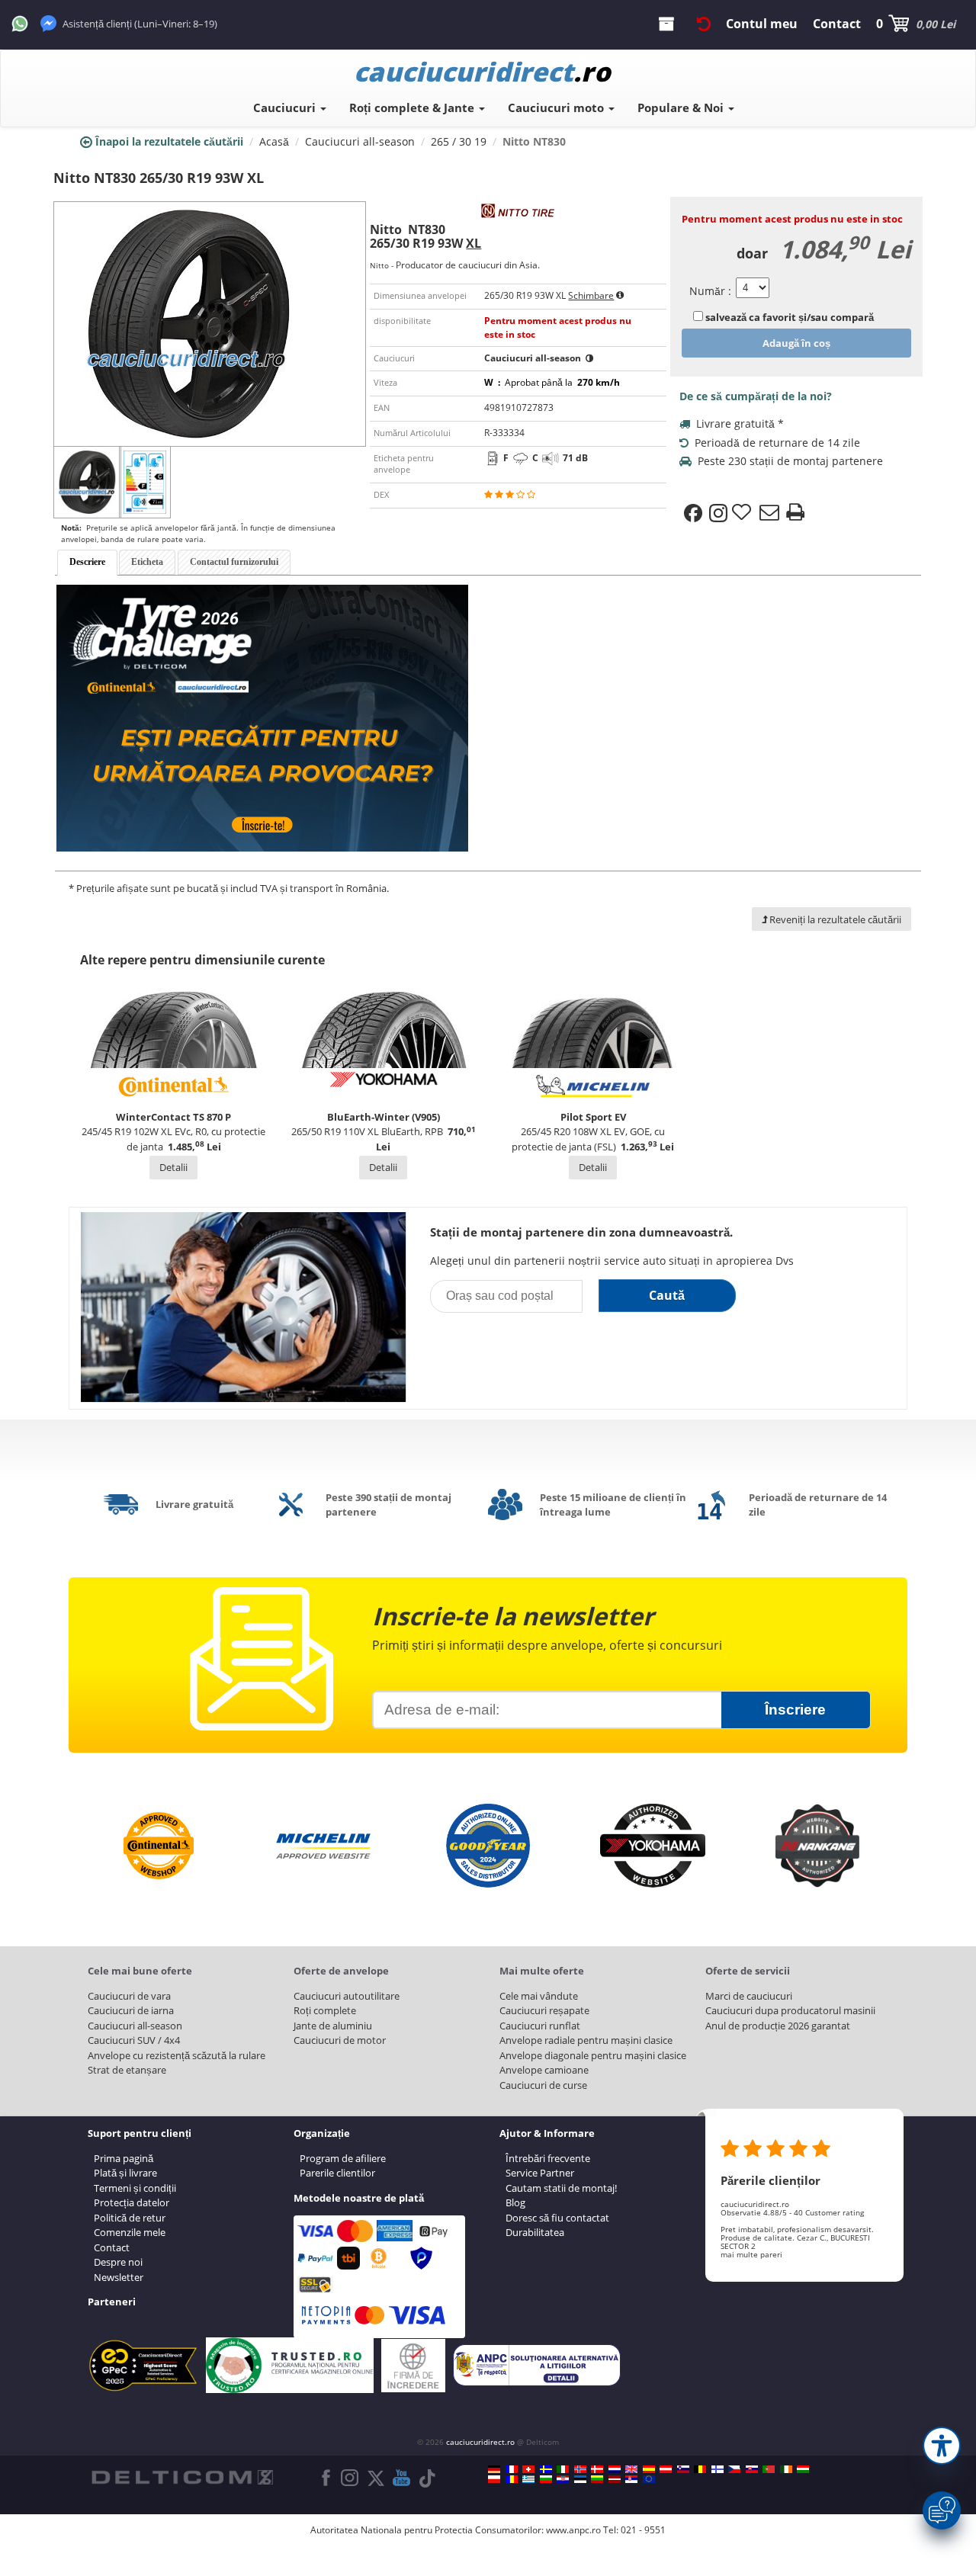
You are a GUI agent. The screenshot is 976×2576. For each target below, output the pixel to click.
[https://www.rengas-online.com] (718, 2469)
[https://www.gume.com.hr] (563, 2479)
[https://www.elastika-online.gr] (528, 2479)
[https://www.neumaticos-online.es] (649, 2469)
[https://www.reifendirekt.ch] (528, 2469)
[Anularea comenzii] (704, 24)
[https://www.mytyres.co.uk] (631, 2469)
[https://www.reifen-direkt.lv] (615, 2479)
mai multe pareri (751, 2254)
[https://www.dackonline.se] (546, 2469)
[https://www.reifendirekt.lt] (597, 2479)
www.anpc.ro (573, 2530)
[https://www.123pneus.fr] (512, 2469)
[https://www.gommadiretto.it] (563, 2469)
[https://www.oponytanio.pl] (494, 2479)
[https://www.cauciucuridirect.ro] (512, 2479)
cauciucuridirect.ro (480, 2442)
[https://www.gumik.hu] (803, 2469)
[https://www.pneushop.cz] (734, 2469)
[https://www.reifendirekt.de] (494, 2469)
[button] (942, 2446)
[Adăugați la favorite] (743, 513)
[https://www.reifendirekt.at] (666, 2469)
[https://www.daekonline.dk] (597, 2469)
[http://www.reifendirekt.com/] (649, 2479)
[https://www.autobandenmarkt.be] (700, 2469)
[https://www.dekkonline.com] (580, 2469)
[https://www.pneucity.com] (769, 2469)
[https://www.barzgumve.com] (546, 2479)
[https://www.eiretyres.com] (786, 2469)
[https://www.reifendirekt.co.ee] (580, 2479)
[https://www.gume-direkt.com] (683, 2469)
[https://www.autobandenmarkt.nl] (615, 2469)
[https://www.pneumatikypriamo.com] (752, 2469)
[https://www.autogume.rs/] (631, 2479)
